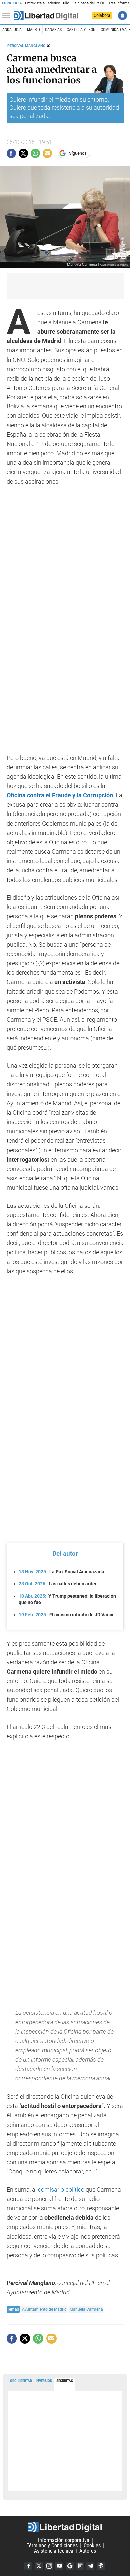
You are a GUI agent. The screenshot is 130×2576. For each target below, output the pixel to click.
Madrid (33, 30)
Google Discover (70, 2566)
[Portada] (46, 16)
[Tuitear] (23, 153)
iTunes (101, 2566)
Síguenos (78, 153)
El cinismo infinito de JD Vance (67, 1615)
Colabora (102, 15)
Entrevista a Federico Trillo (47, 3)
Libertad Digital (65, 2527)
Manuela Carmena (86, 2309)
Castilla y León (81, 30)
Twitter (39, 2566)
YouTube (59, 2566)
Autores (88, 2551)
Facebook (28, 2566)
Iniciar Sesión (122, 15)
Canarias (53, 30)
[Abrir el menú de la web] (8, 16)
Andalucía (12, 30)
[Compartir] (11, 153)
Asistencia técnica (54, 2551)
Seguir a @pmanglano (48, 46)
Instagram (49, 2566)
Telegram (90, 2566)
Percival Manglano (26, 46)
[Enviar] (35, 153)
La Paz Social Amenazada (61, 1572)
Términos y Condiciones (52, 2546)
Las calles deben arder (58, 1584)
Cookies (92, 2546)
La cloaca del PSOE (89, 3)
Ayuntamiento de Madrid (44, 2309)
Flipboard (80, 2566)
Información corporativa (64, 2540)
